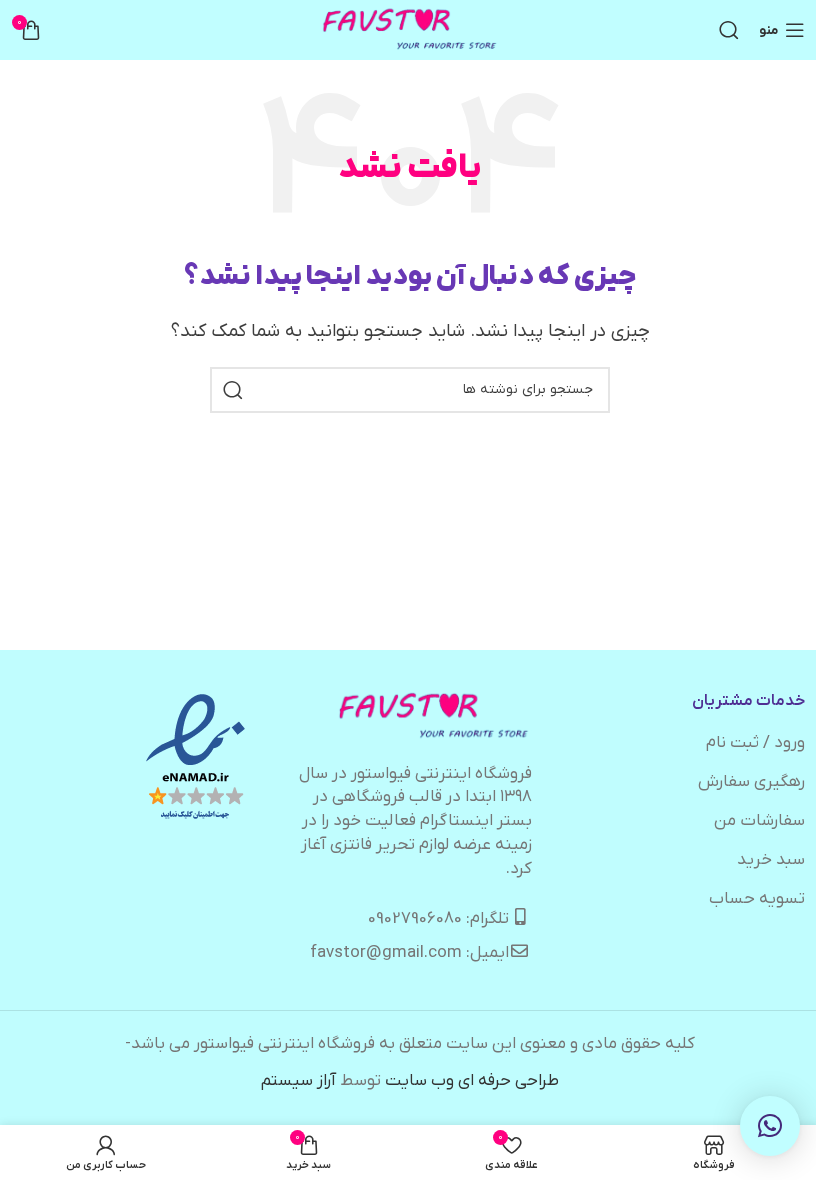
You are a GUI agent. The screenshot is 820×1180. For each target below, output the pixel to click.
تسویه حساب (757, 899)
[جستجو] (729, 30)
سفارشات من (759, 821)
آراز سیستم (298, 1081)
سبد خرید (771, 860)
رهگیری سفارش (751, 782)
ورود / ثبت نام (755, 743)
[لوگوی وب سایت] (410, 30)
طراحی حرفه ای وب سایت (472, 1081)
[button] (770, 1126)
